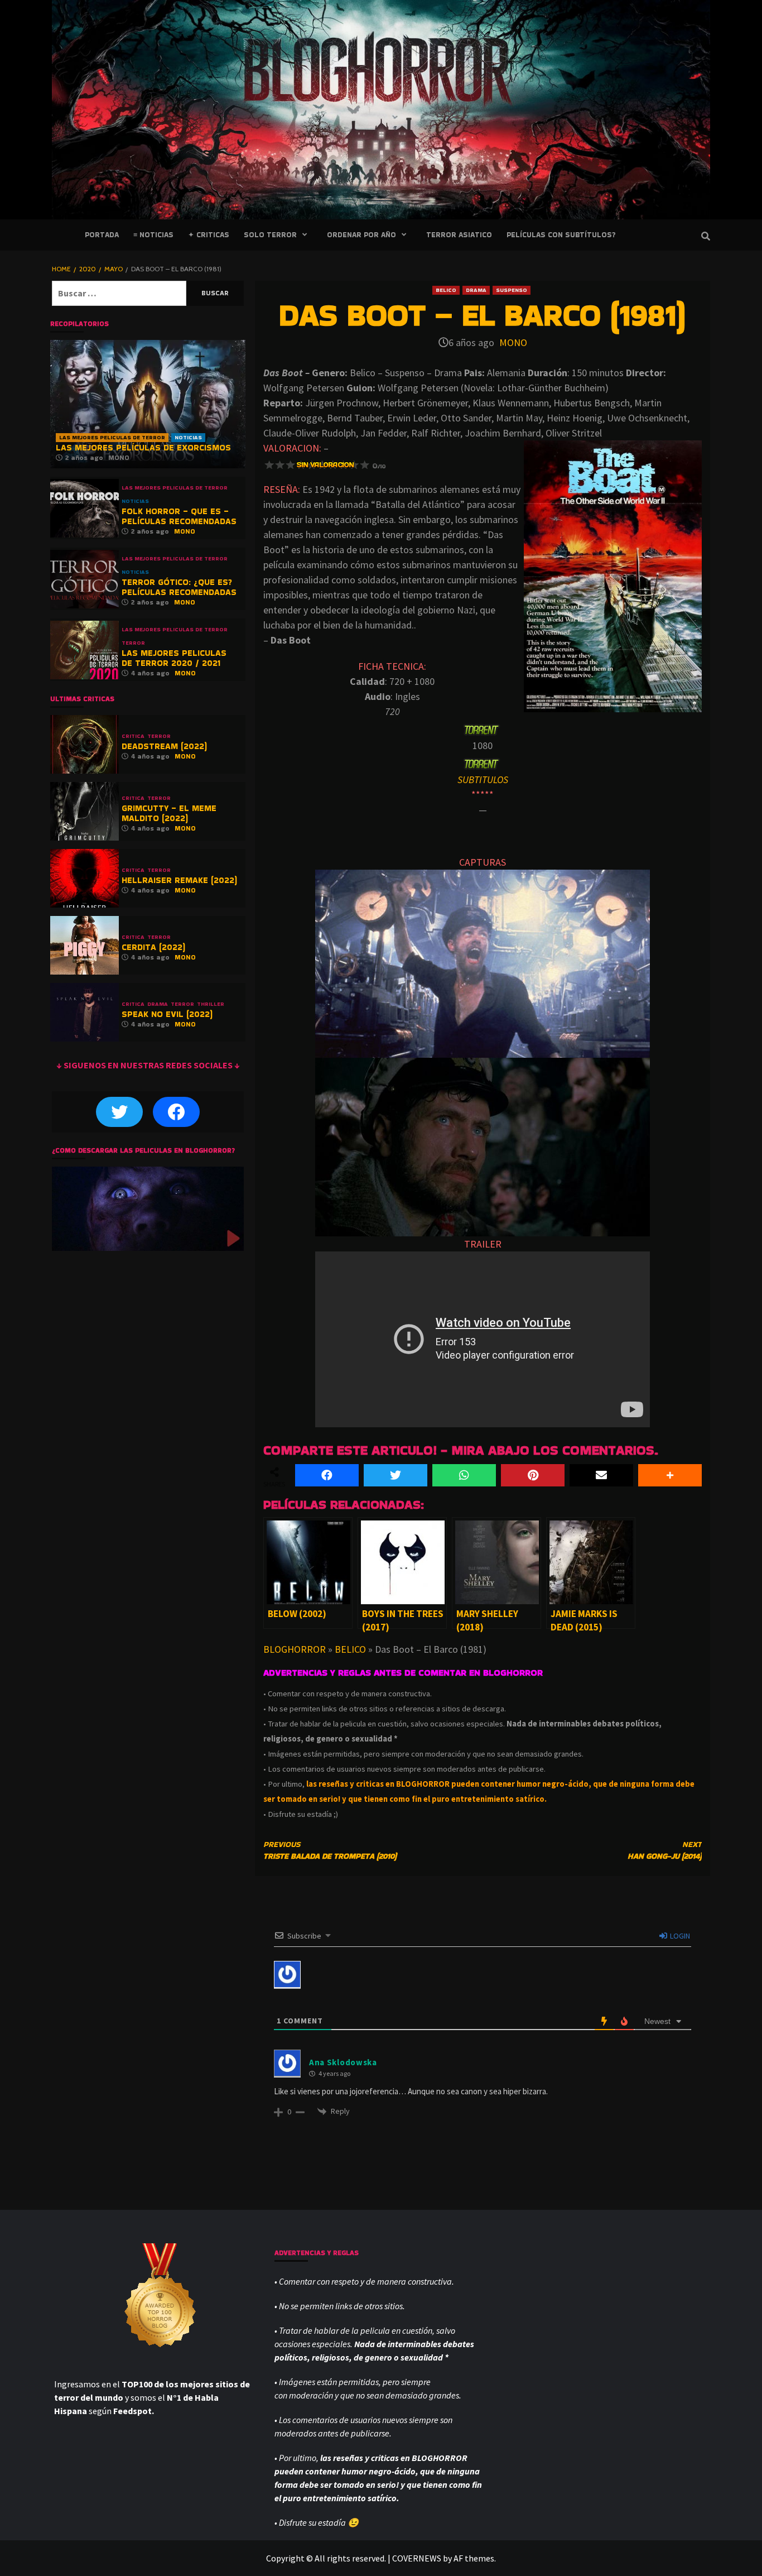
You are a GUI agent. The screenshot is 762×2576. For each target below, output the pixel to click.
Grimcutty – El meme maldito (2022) (169, 813)
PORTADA (102, 235)
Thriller (211, 1004)
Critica (133, 736)
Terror (133, 643)
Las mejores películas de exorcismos (143, 447)
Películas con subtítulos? (561, 235)
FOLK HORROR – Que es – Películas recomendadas (179, 516)
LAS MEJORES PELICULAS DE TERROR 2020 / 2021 (174, 658)
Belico (446, 290)
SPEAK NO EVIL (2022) (167, 1014)
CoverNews (417, 2558)
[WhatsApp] (464, 1475)
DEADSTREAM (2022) (164, 746)
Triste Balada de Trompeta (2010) (330, 1850)
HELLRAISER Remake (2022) (179, 880)
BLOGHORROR (295, 1649)
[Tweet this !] (396, 1475)
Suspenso (512, 290)
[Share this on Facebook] (327, 1475)
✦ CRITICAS (209, 235)
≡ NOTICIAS (153, 235)
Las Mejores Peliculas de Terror (112, 437)
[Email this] (601, 1475)
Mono (513, 342)
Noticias (188, 437)
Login (679, 1936)
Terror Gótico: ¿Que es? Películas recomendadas (179, 587)
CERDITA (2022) (153, 947)
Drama (476, 290)
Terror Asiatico (459, 235)
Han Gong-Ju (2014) (665, 1850)
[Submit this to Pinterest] (533, 1475)
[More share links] (670, 1475)
